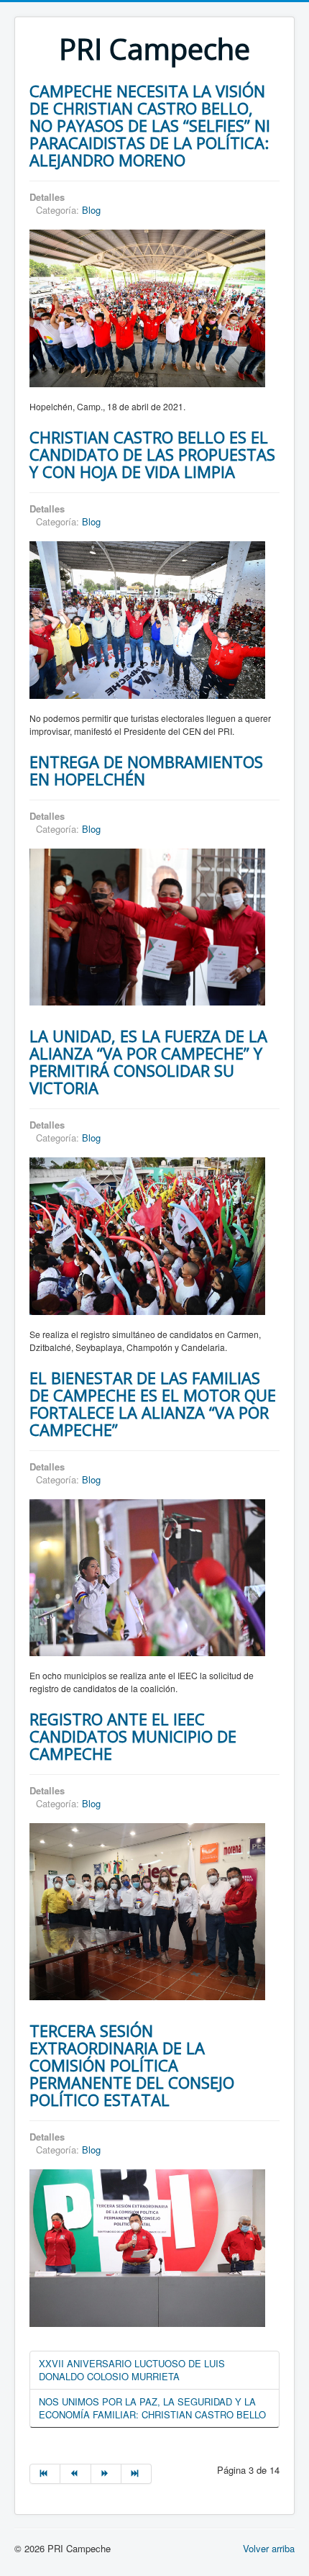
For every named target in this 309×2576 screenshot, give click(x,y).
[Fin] (137, 2474)
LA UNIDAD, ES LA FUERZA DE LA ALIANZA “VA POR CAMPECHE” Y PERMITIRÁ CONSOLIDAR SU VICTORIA (148, 1062)
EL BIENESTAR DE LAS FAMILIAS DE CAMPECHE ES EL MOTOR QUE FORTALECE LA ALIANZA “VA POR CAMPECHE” (153, 1404)
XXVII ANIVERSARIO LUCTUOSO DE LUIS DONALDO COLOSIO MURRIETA (132, 2370)
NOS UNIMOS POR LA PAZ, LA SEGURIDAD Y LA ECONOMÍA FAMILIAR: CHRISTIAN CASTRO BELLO (152, 2408)
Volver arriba (269, 2548)
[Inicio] (45, 2474)
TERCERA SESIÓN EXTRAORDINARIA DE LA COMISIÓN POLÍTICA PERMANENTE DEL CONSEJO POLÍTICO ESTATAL (132, 2065)
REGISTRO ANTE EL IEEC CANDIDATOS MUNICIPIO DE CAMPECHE (133, 1736)
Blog (91, 210)
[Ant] (75, 2474)
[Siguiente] (106, 2474)
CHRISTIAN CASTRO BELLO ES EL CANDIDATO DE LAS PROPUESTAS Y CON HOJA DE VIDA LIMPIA (152, 454)
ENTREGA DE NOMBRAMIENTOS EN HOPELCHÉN (146, 770)
